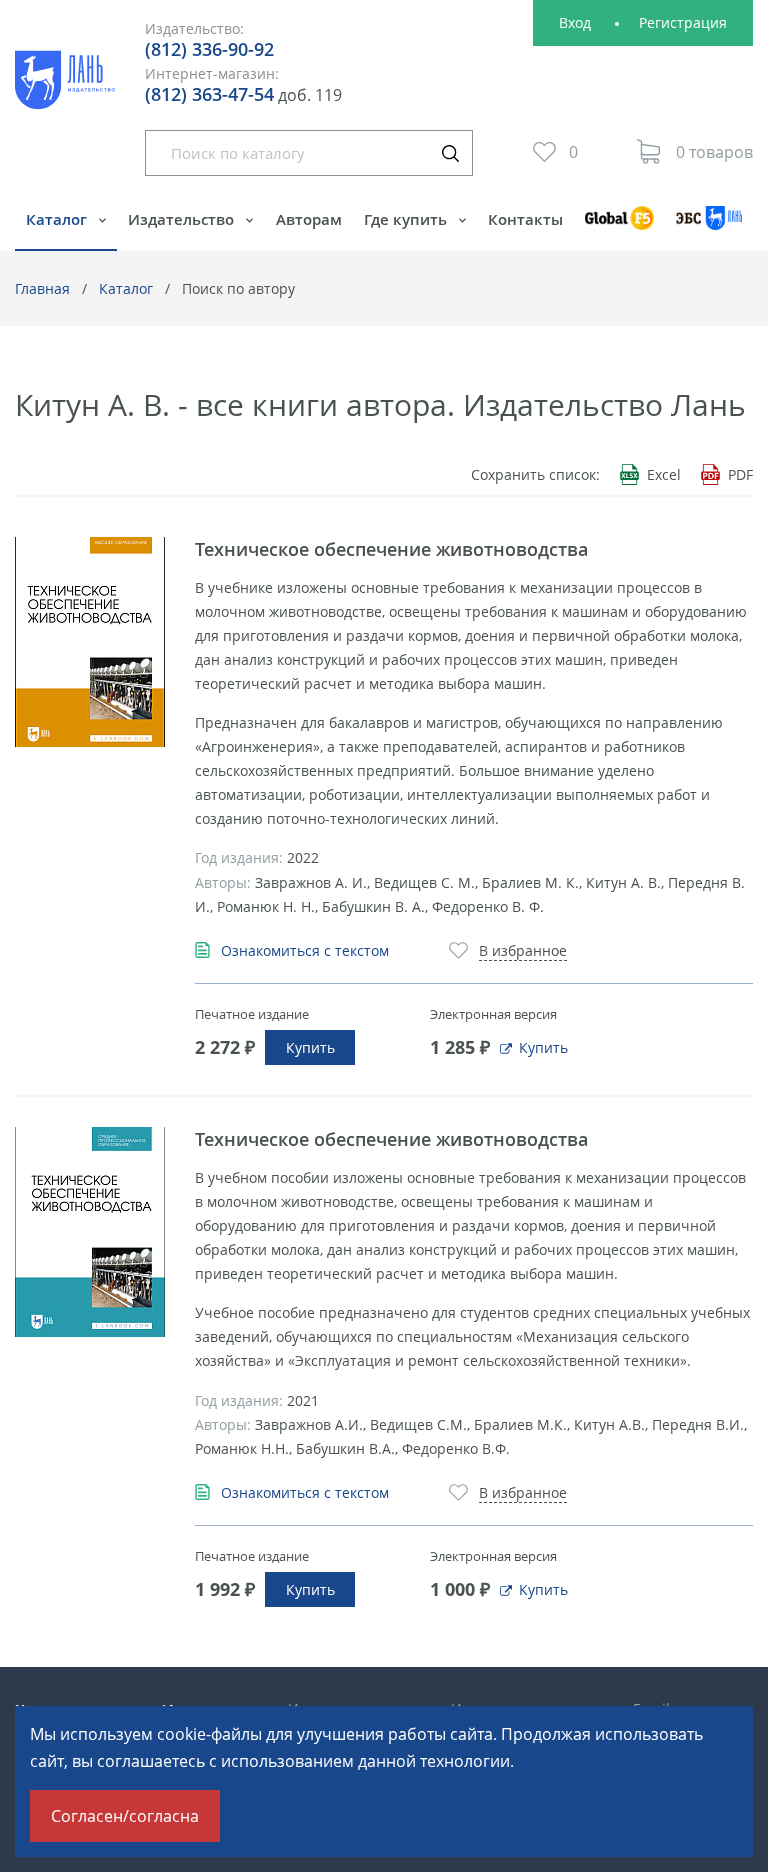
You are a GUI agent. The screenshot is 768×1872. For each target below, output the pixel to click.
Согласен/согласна (125, 1816)
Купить (310, 1047)
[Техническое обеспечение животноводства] (90, 642)
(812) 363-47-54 (209, 94)
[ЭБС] (709, 227)
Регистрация (683, 22)
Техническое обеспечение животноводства (391, 549)
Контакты (525, 219)
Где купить (407, 219)
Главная (42, 288)
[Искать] (450, 153)
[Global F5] (619, 227)
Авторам (309, 219)
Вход (575, 22)
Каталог (58, 219)
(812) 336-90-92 (209, 49)
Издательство (183, 219)
